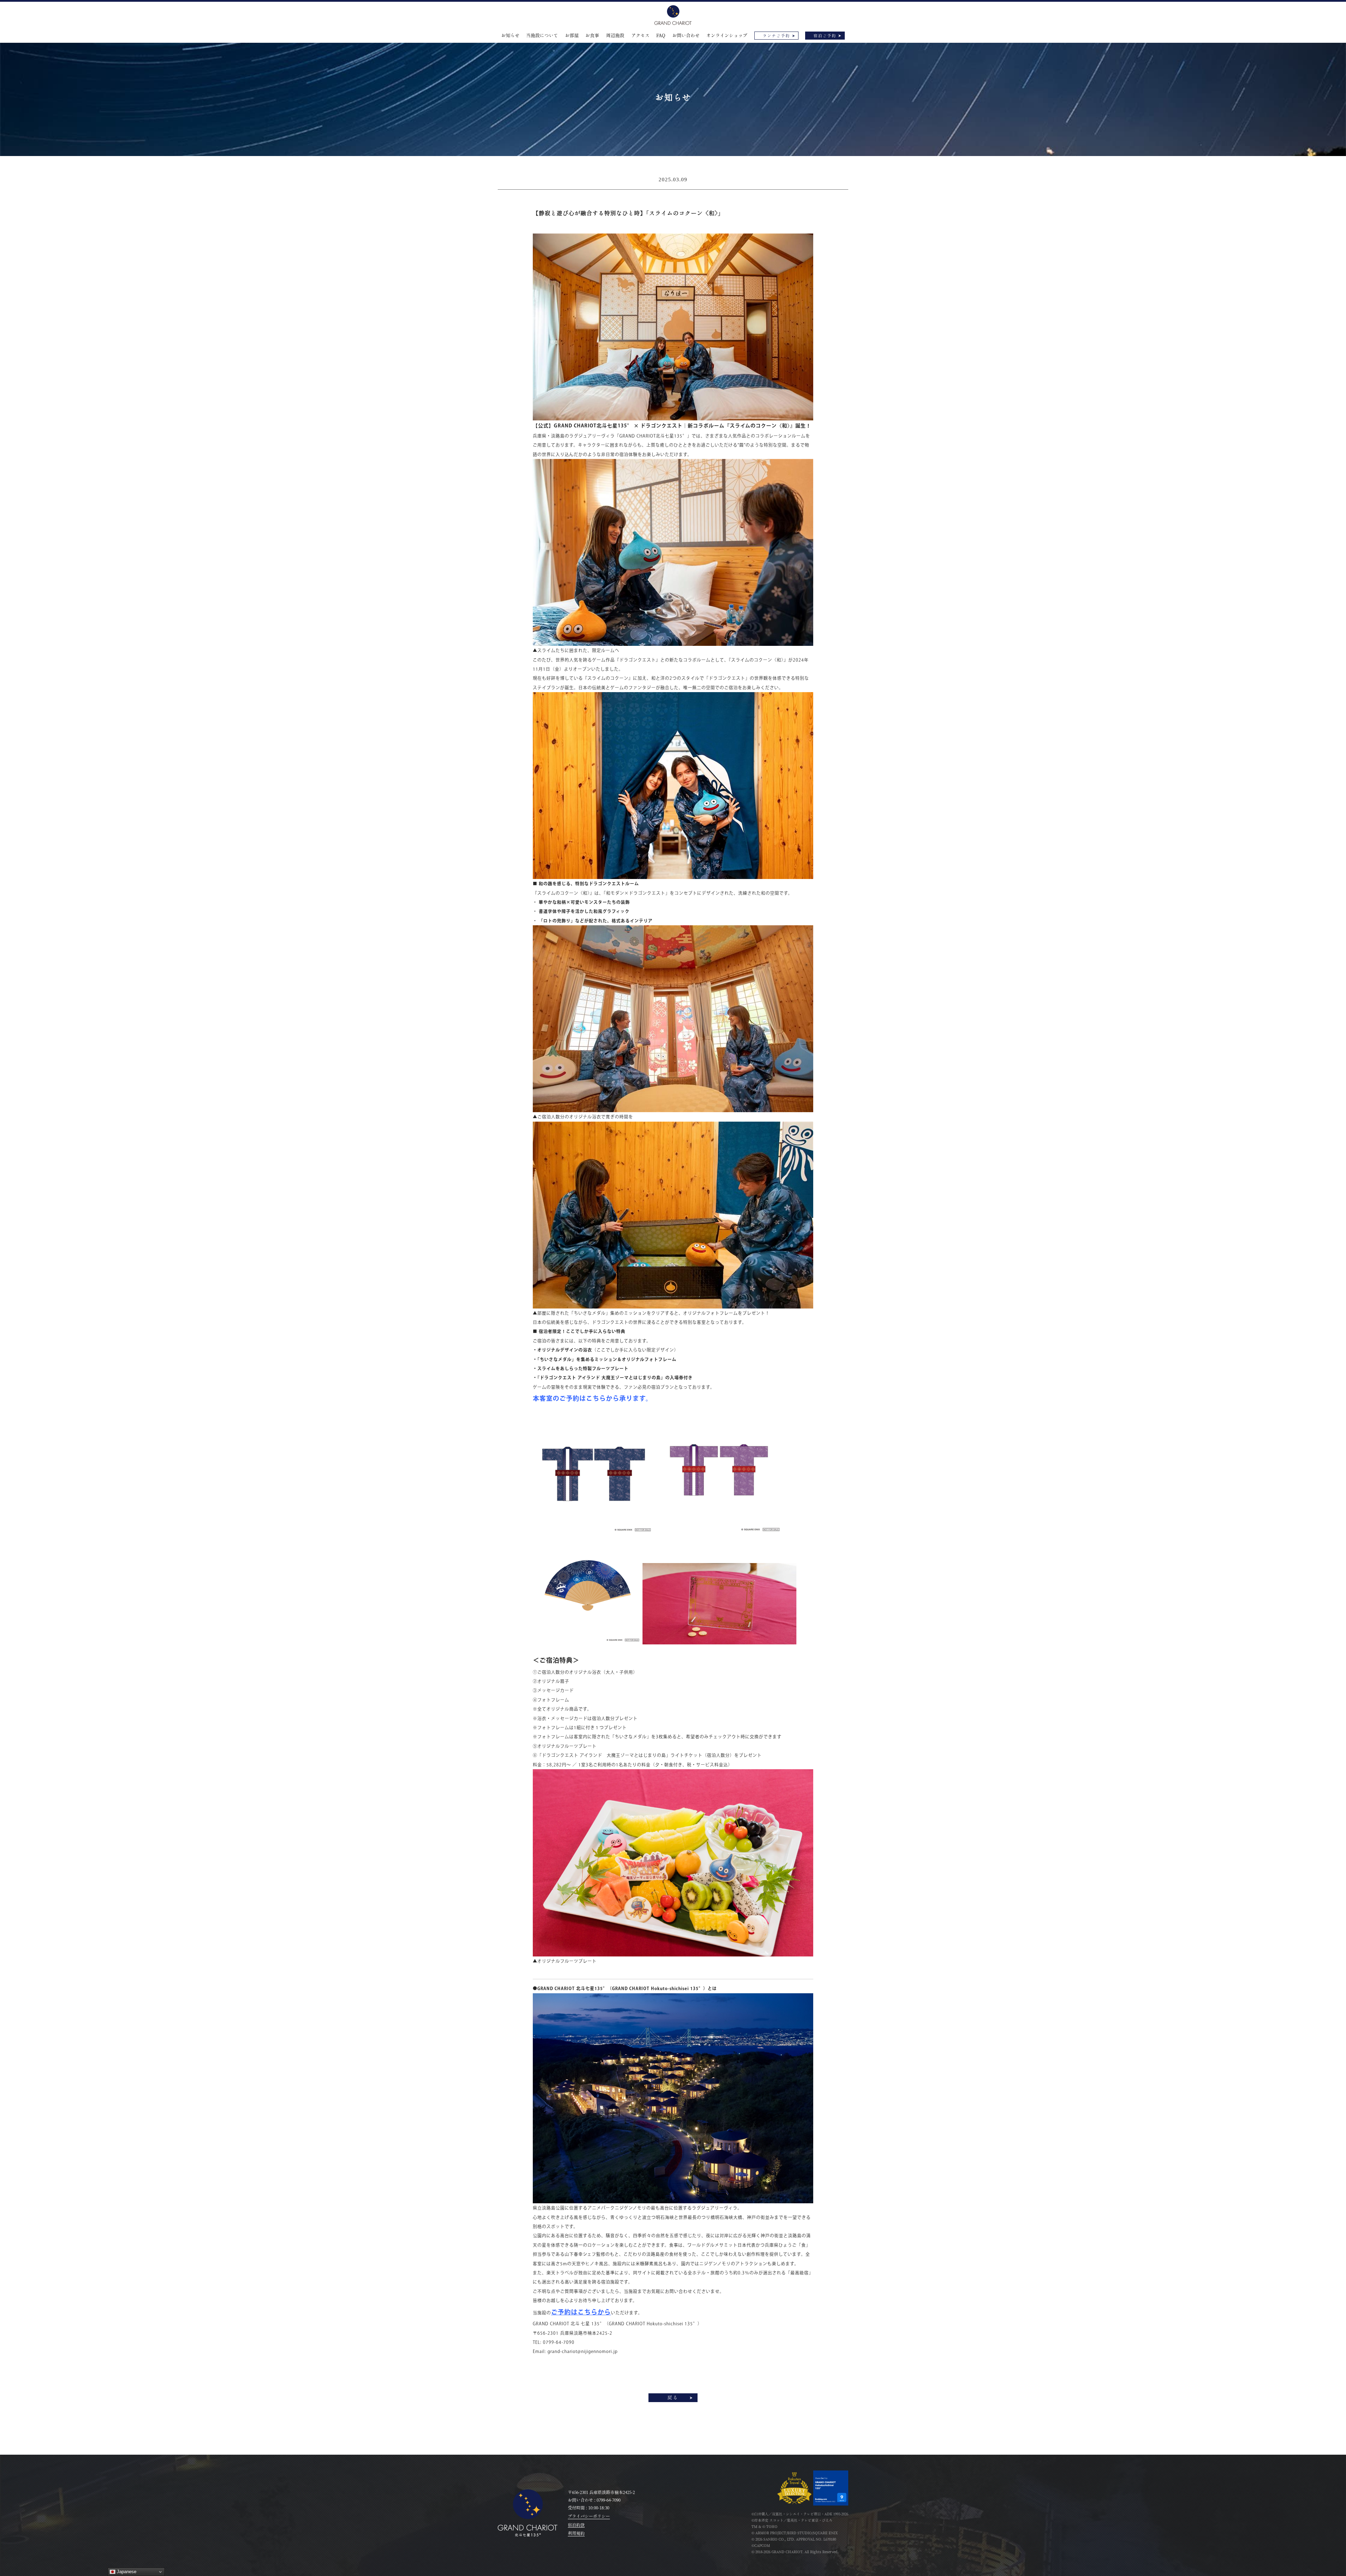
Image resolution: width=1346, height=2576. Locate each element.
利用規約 (576, 2533)
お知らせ (510, 36)
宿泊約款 (576, 2525)
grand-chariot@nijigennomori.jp (583, 2351)
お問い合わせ (686, 36)
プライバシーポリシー (589, 2516)
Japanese (126, 2572)
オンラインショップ (727, 36)
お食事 (592, 36)
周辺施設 (615, 36)
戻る (673, 2398)
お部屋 (572, 36)
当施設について (542, 36)
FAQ (661, 36)
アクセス (640, 36)
